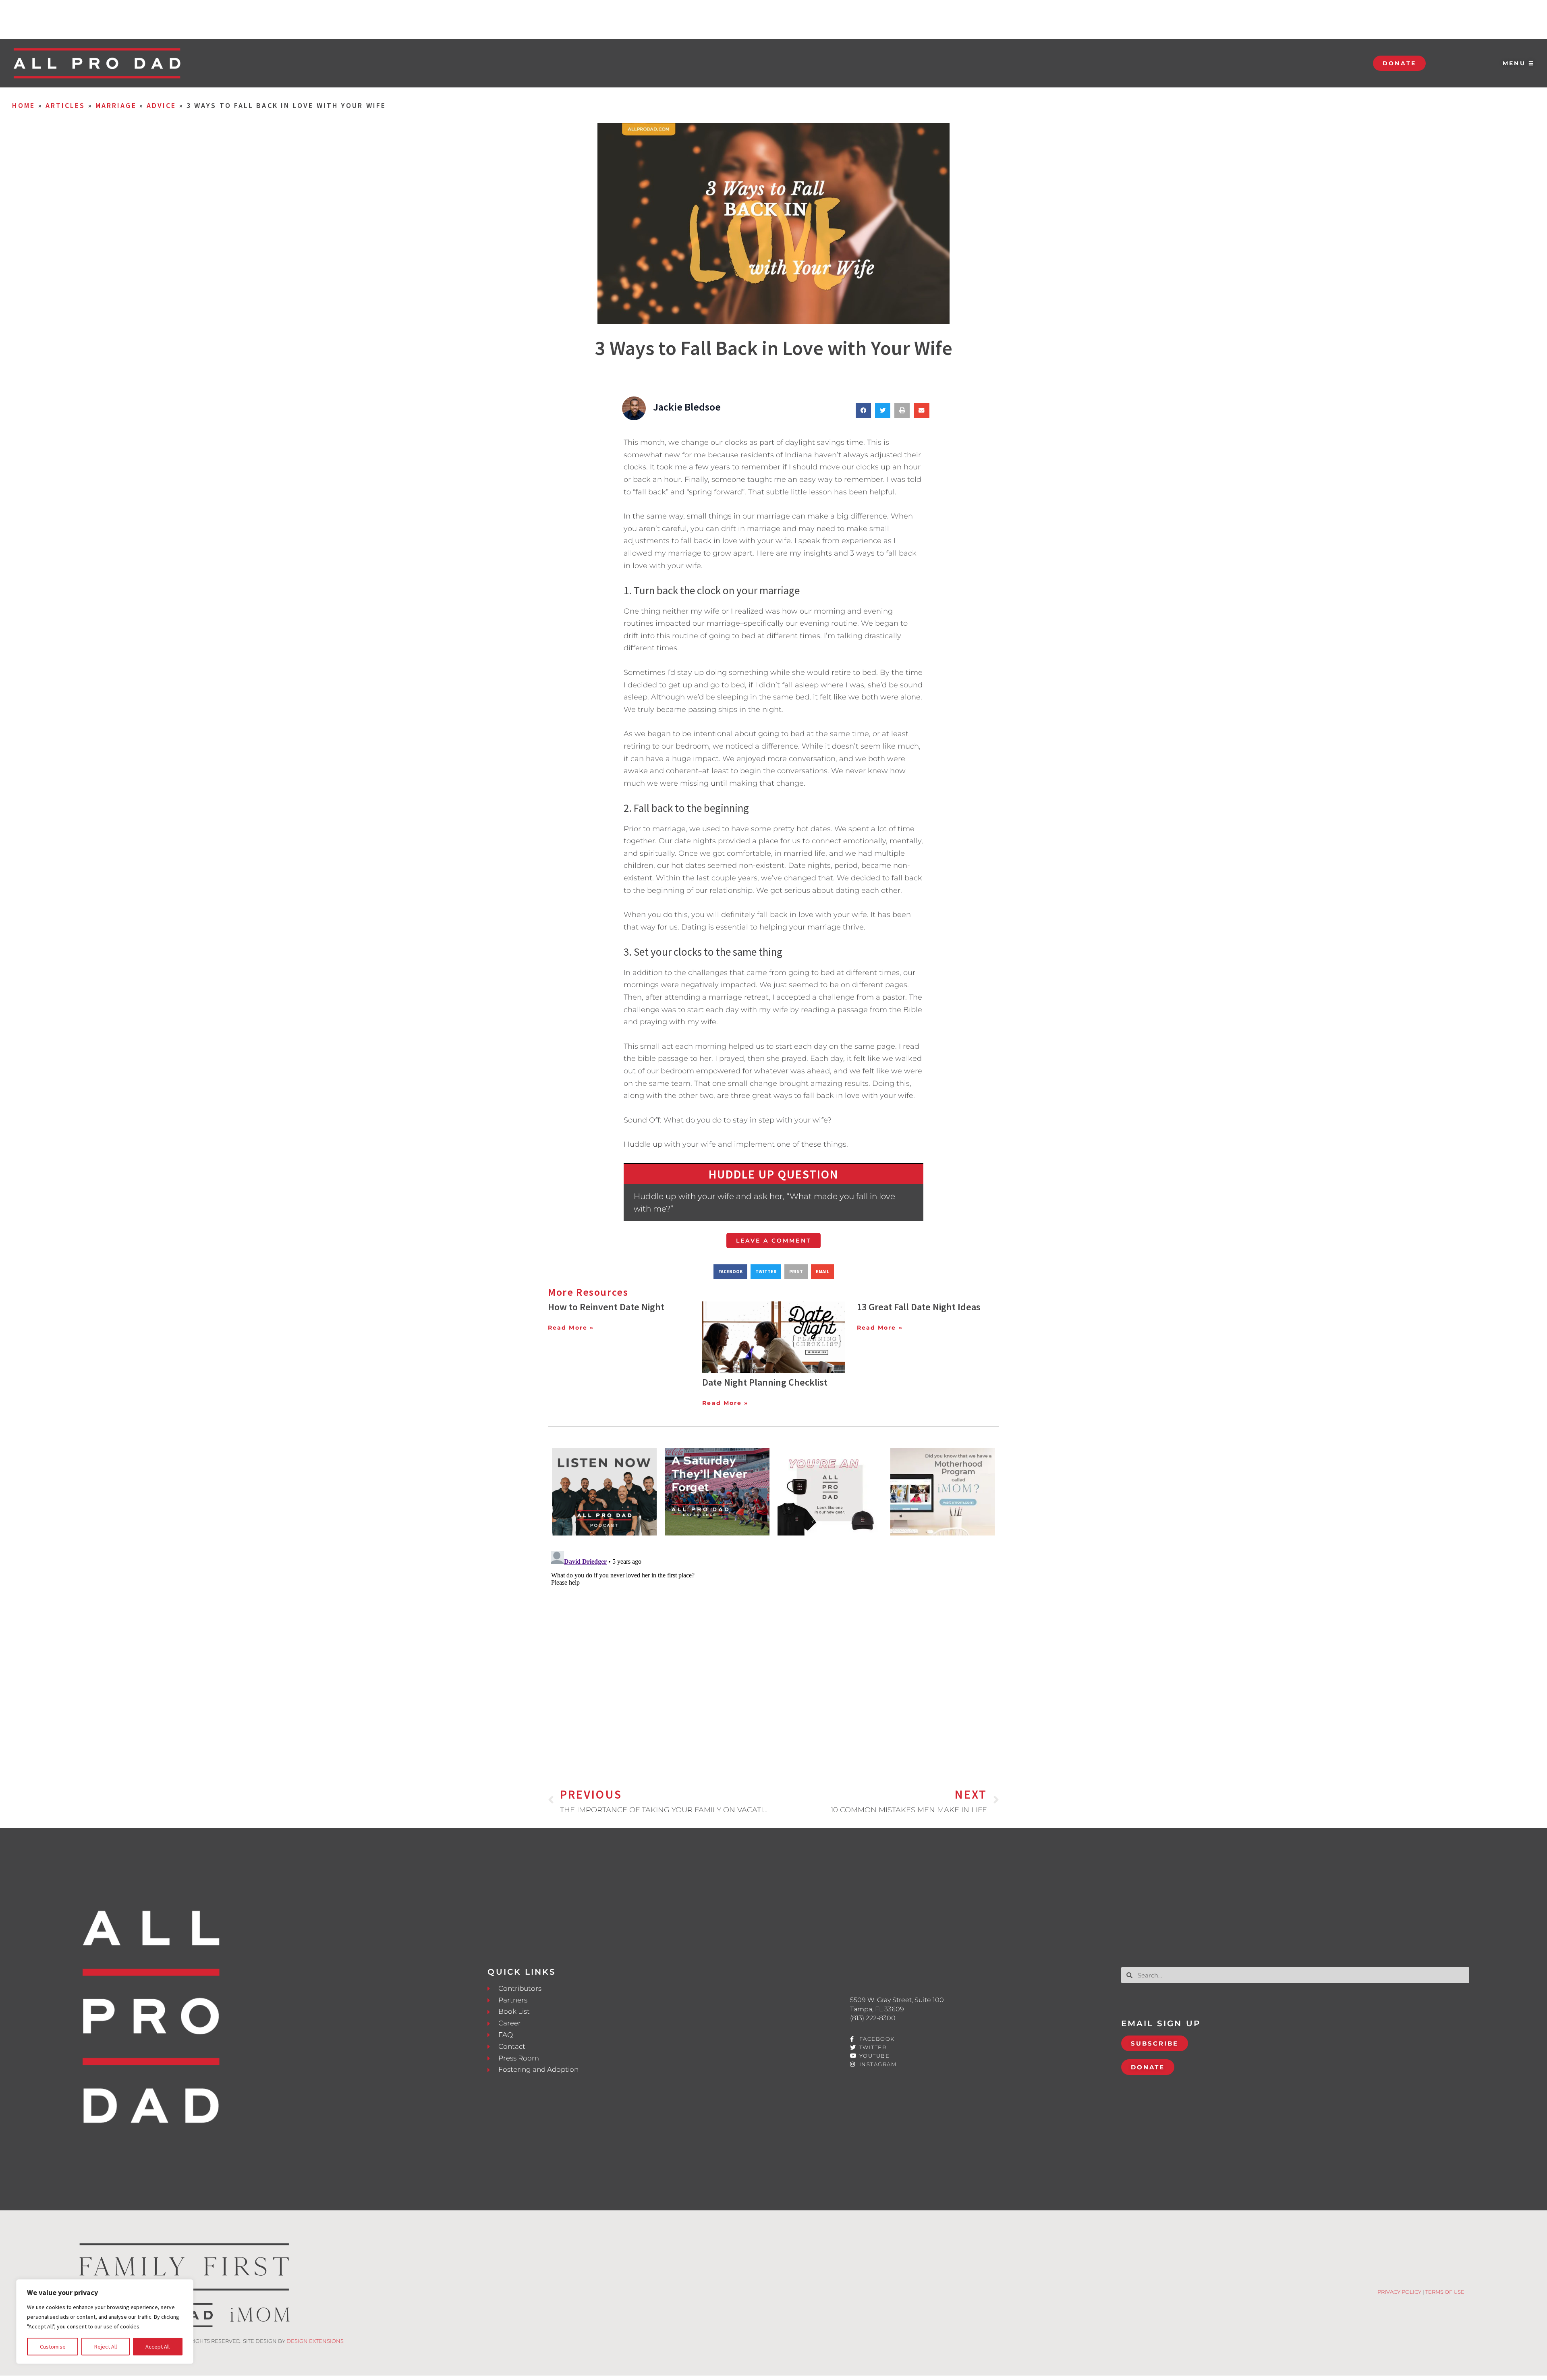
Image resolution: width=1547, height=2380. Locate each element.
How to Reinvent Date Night (606, 1307)
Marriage (116, 105)
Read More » (571, 1328)
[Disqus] (773, 1648)
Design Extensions (315, 2341)
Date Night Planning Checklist (765, 1382)
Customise (53, 2347)
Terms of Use (1445, 2292)
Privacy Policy (1399, 2292)
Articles (65, 105)
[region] (105, 2322)
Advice (162, 105)
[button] (863, 411)
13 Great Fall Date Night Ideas (919, 1307)
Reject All (106, 2347)
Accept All (158, 2347)
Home (24, 105)
